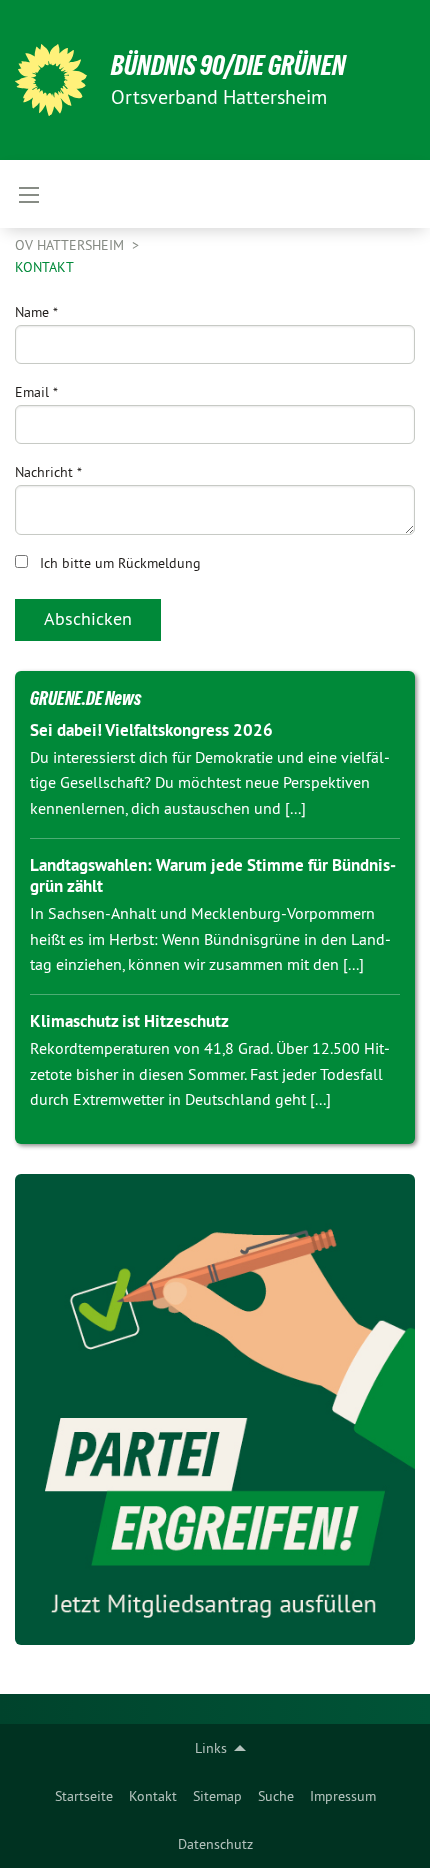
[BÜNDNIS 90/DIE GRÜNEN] (51, 80)
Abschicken (88, 618)
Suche (276, 1796)
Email (36, 392)
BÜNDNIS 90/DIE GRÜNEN (228, 65)
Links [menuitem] (211, 1748)
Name (36, 312)
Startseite (84, 1796)
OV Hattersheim (71, 245)
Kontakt (153, 1796)
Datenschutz (215, 1844)
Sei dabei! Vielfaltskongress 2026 (151, 730)
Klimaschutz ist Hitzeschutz (129, 1021)
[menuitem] (84, 1796)
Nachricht (48, 472)
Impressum (343, 1796)
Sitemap (217, 1796)
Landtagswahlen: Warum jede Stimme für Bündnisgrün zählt (213, 875)
